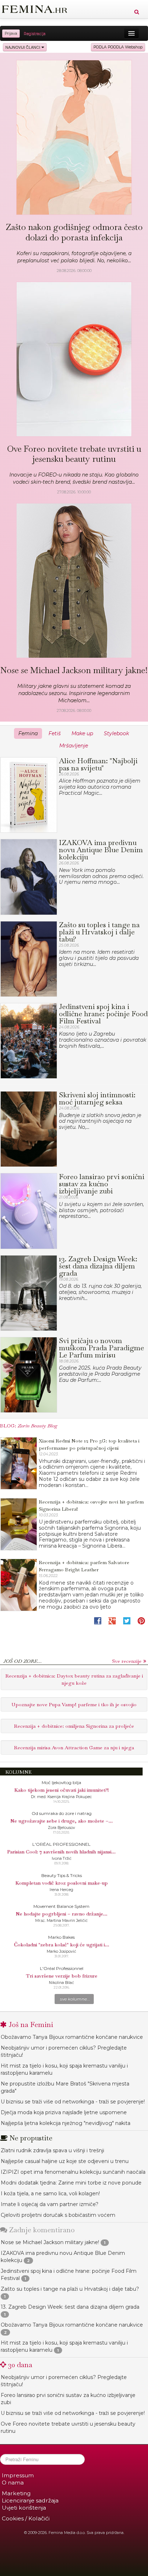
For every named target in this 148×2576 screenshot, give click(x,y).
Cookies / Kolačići (26, 2518)
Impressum (18, 2475)
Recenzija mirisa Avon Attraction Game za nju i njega (74, 1747)
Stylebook (116, 733)
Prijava (11, 34)
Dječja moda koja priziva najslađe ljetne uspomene (64, 2112)
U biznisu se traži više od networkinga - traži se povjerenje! (73, 2102)
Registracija (35, 34)
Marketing (16, 2493)
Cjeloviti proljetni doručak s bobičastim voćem (58, 2215)
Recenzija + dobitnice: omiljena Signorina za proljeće (74, 1726)
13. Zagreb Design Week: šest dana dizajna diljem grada (70, 2307)
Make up (82, 733)
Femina (28, 733)
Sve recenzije (127, 1661)
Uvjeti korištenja (24, 2508)
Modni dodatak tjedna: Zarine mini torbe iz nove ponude (71, 2183)
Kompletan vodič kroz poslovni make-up (62, 1883)
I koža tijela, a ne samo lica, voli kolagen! (50, 2193)
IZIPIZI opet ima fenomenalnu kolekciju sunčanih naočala (73, 2172)
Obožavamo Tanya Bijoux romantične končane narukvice (72, 2037)
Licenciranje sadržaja (30, 2500)
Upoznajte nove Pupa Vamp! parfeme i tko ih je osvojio (74, 1704)
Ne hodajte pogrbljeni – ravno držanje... (62, 1914)
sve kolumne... (75, 1999)
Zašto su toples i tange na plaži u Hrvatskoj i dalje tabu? (70, 2289)
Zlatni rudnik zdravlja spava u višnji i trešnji (52, 2150)
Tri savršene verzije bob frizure (62, 1976)
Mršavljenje (74, 746)
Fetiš (55, 733)
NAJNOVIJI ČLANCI (23, 47)
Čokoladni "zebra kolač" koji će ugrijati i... (62, 1944)
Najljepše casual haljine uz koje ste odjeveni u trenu (65, 2161)
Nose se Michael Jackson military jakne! (50, 2242)
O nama (13, 2483)
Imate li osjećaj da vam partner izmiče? (50, 2204)
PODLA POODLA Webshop (118, 47)
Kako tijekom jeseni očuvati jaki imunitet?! (62, 1790)
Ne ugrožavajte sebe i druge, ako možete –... (62, 1821)
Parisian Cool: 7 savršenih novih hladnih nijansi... (61, 1852)
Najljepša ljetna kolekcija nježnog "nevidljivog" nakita (66, 2123)
